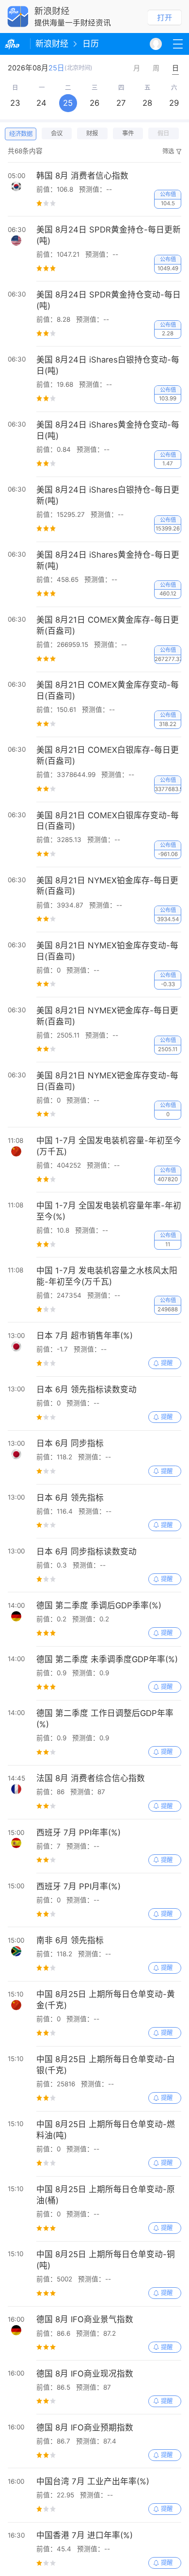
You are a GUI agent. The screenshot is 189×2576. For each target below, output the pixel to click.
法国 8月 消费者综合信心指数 (91, 1778)
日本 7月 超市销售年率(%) (85, 1336)
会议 (57, 133)
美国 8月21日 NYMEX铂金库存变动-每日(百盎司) (107, 951)
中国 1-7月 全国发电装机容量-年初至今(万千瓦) (109, 1146)
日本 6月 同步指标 (70, 1443)
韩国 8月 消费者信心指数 (82, 176)
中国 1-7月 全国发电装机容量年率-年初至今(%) (109, 1211)
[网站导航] (178, 44)
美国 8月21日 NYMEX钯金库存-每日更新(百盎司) (107, 1016)
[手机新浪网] (15, 44)
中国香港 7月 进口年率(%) (85, 2535)
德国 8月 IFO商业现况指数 (85, 2374)
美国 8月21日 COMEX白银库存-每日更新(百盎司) (108, 755)
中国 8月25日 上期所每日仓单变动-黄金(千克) (106, 2000)
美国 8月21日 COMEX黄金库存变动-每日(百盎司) (108, 690)
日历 (91, 44)
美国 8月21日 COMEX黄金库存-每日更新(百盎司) (108, 625)
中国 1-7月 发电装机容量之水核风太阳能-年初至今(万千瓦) (107, 1276)
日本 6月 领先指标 (70, 1498)
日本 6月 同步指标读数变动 (87, 1552)
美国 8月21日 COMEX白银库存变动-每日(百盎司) (108, 821)
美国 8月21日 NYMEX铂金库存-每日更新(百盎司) (107, 886)
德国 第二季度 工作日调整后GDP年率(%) (105, 1719)
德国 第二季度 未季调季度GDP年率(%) (107, 1659)
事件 (128, 133)
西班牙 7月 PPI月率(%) (79, 1886)
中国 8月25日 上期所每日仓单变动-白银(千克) (106, 2065)
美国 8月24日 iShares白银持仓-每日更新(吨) (108, 495)
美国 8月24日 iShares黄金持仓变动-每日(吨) (108, 430)
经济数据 (21, 134)
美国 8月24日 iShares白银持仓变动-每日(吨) (108, 365)
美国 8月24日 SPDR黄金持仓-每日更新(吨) (109, 235)
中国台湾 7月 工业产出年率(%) (93, 2481)
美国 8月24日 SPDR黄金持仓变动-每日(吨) (109, 300)
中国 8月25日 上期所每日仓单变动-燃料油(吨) (106, 2130)
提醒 (167, 1363)
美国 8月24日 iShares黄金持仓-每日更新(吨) (108, 560)
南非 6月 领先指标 (70, 1940)
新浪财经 (52, 44)
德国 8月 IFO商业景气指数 (85, 2319)
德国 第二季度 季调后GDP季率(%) (99, 1605)
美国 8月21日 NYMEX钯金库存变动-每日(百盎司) (107, 1081)
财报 (92, 133)
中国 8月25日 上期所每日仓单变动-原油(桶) (106, 2195)
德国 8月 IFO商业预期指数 (85, 2427)
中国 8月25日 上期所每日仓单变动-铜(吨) (106, 2260)
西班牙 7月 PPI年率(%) (79, 1833)
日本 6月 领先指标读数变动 (87, 1389)
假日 (163, 133)
